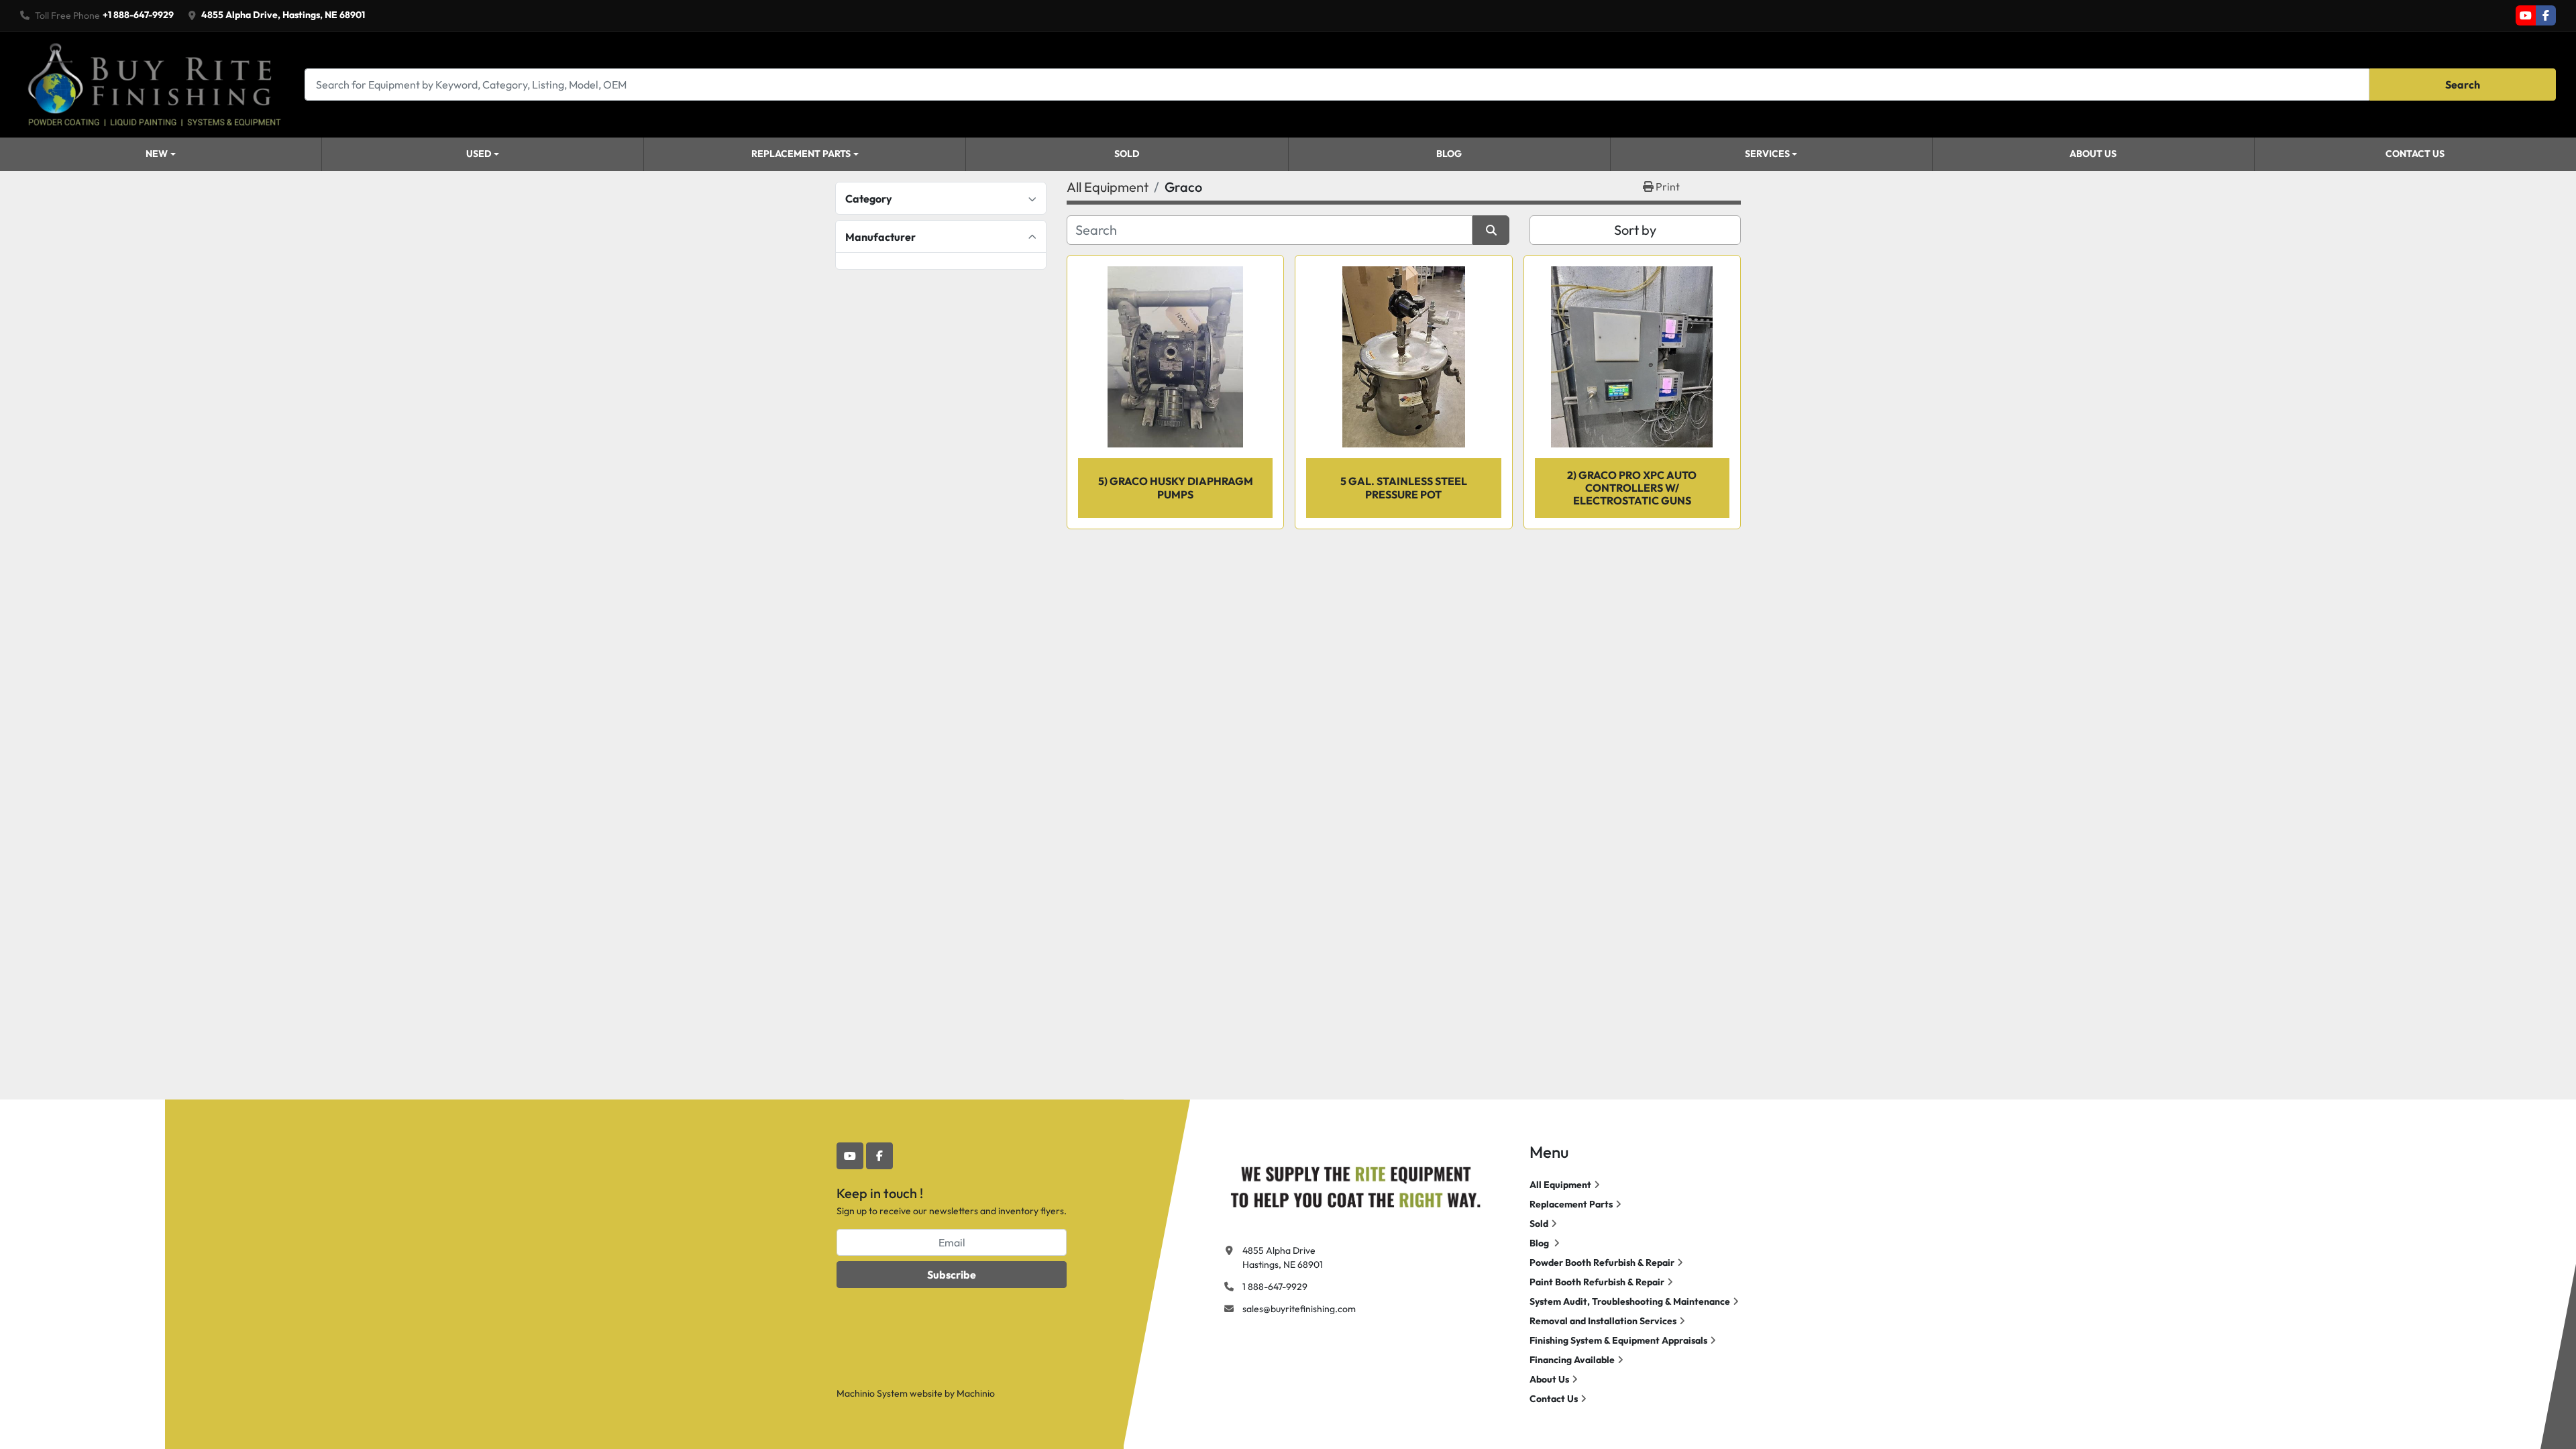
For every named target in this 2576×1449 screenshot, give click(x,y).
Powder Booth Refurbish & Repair (1602, 1263)
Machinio (976, 1393)
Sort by (1635, 230)
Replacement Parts (801, 154)
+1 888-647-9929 (138, 15)
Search (2463, 85)
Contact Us (2415, 154)
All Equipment (1560, 1185)
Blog (1449, 154)
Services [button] (1767, 154)
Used (479, 154)
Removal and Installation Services (1603, 1321)
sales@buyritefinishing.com (1299, 1309)
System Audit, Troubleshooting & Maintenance (1630, 1301)
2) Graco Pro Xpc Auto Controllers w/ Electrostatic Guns (1632, 488)
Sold (1127, 154)
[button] (161, 154)
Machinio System (872, 1393)
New (157, 154)
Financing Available (1572, 1360)
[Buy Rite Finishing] (1355, 1184)
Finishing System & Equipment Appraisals (1618, 1340)
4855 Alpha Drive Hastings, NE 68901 (1283, 1257)
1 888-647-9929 (1275, 1287)
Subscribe (952, 1275)
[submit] (1491, 230)
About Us (2093, 154)
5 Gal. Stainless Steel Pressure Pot (1404, 487)
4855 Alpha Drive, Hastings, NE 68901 (283, 15)
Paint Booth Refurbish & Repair (1597, 1282)
